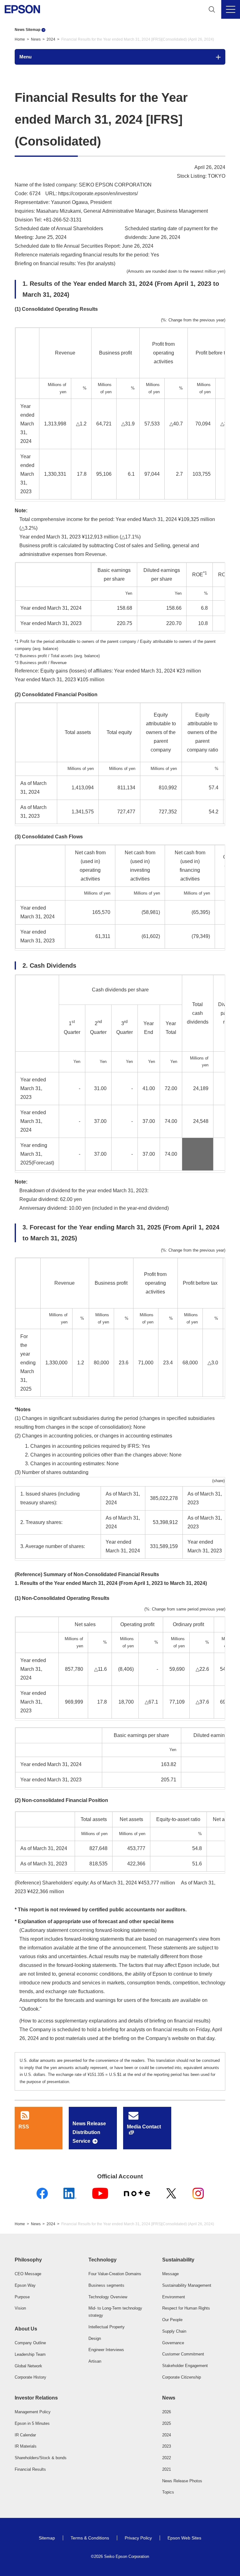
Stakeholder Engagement (185, 2366)
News (36, 39)
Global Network (28, 2366)
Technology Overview (108, 2297)
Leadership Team (30, 2354)
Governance (173, 2343)
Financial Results (30, 2469)
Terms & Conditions (90, 2538)
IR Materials (26, 2446)
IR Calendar (25, 2435)
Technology (102, 2260)
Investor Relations (36, 2398)
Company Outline (30, 2343)
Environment (174, 2297)
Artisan (95, 2361)
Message (170, 2274)
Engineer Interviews (106, 2350)
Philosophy (28, 2260)
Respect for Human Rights (186, 2308)
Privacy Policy (138, 2538)
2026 (167, 2412)
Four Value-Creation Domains (115, 2274)
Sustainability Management (187, 2285)
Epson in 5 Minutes (32, 2423)
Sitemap (47, 2538)
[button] (46, 2260)
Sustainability (178, 2260)
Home (20, 39)
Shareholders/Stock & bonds (41, 2458)
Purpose (22, 2297)
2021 (167, 2469)
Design (95, 2338)
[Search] (212, 9)
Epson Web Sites (184, 2538)
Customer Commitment (183, 2354)
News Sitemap (27, 30)
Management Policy (33, 2412)
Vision (20, 2308)
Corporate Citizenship (182, 2377)
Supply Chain (174, 2331)
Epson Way (25, 2285)
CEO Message (28, 2274)
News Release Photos (182, 2481)
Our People (172, 2320)
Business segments (106, 2285)
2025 (167, 2423)
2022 (167, 2458)
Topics (168, 2492)
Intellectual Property (107, 2327)
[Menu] (231, 9)
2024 (51, 39)
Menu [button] (25, 57)
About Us (26, 2329)
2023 (167, 2446)
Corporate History (30, 2377)
